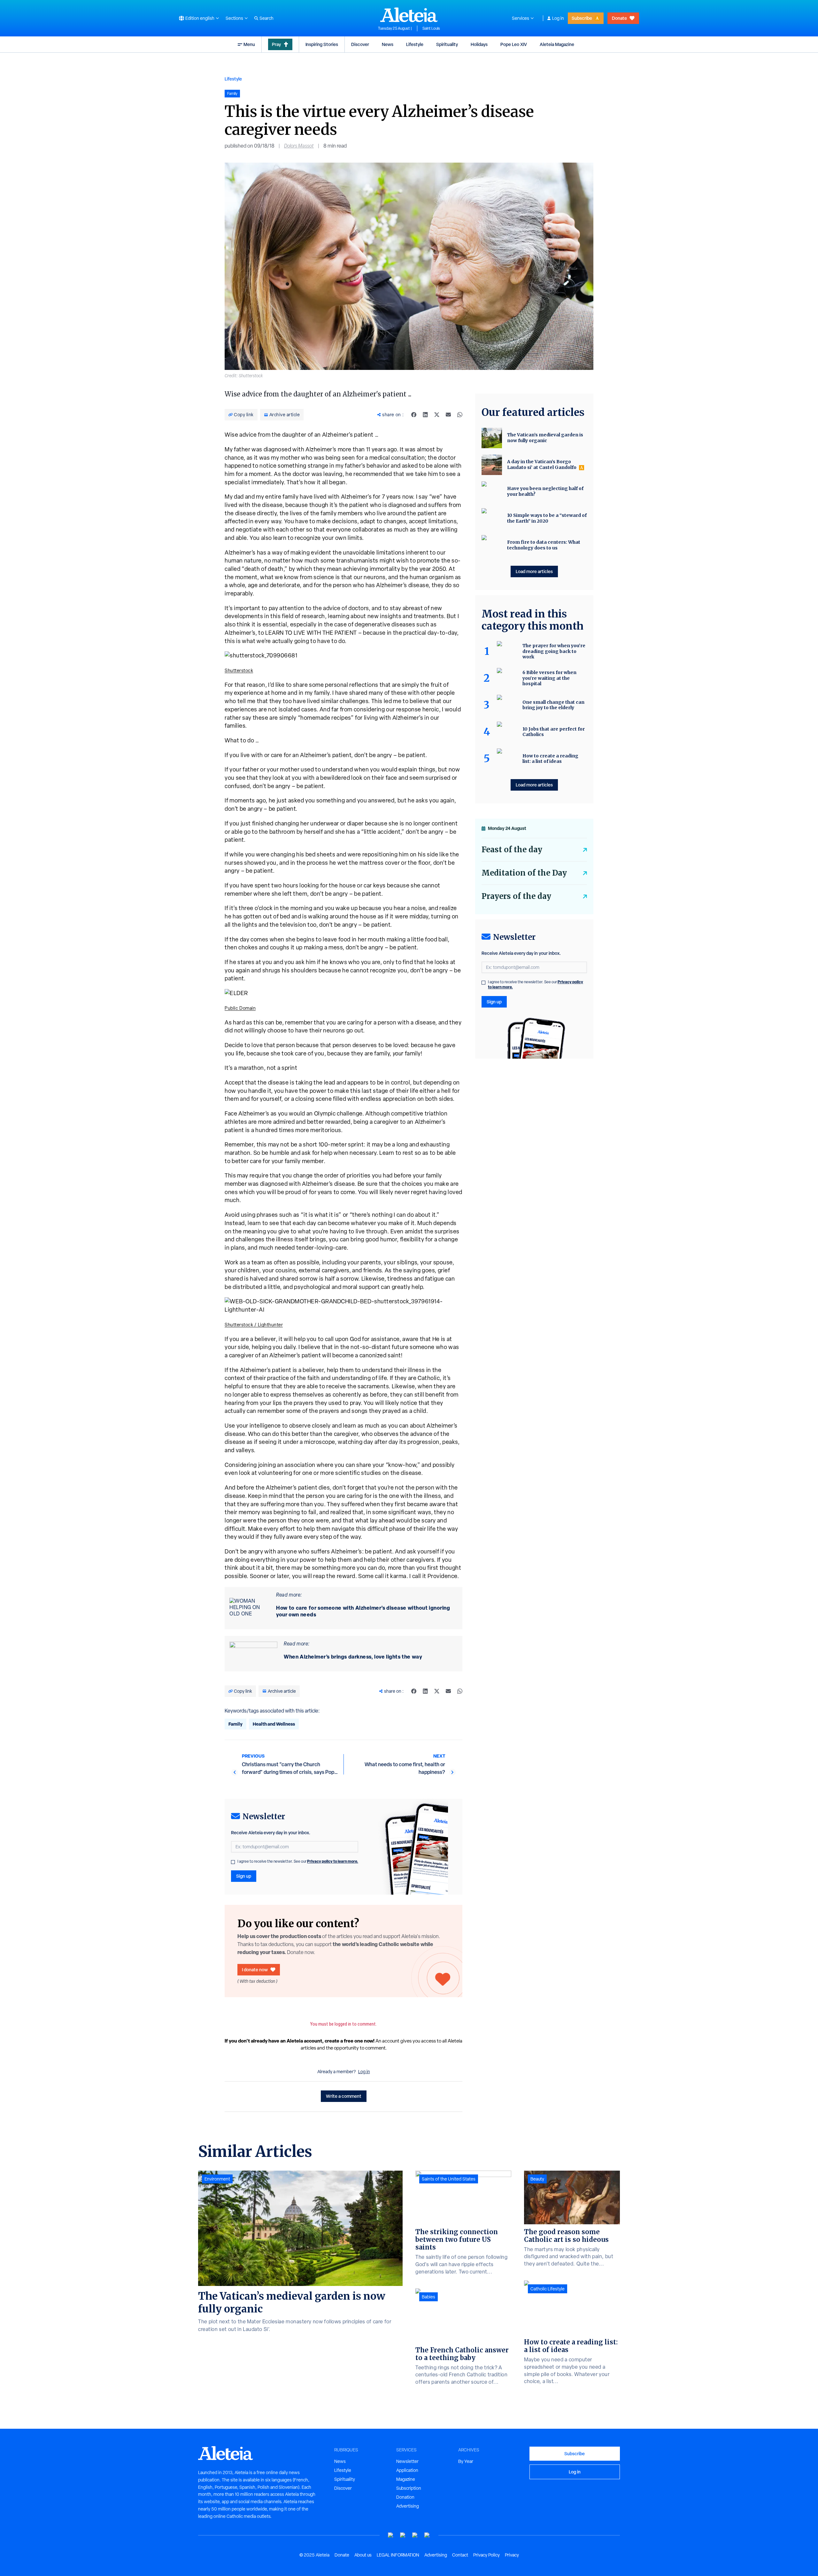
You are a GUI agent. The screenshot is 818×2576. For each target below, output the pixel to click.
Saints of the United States (449, 2179)
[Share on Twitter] (437, 415)
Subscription (409, 2488)
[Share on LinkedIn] (425, 415)
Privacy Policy (486, 2555)
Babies (428, 2297)
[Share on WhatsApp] (460, 415)
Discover (360, 44)
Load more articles (534, 571)
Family (235, 1724)
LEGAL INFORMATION (398, 2555)
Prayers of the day (516, 896)
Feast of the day (512, 850)
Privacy (512, 2555)
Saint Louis (431, 28)
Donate (619, 18)
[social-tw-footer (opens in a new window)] (415, 2535)
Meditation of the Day (524, 873)
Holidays (479, 44)
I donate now (255, 1970)
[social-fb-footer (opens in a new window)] (403, 2535)
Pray (276, 44)
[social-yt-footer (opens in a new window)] (391, 2535)
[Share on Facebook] (414, 415)
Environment (217, 2179)
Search (266, 18)
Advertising (408, 2506)
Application (407, 2470)
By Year (466, 2461)
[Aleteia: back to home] (409, 15)
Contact (460, 2555)
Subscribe (582, 18)
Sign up (244, 1876)
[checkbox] (233, 1862)
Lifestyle (415, 44)
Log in (558, 18)
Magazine (406, 2479)
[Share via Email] (448, 415)
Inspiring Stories (322, 44)
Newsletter (407, 2461)
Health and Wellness (274, 1724)
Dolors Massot (299, 146)
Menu (249, 44)
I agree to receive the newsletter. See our (298, 1861)
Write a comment (344, 2096)
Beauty (537, 2179)
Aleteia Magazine (557, 44)
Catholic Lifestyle (548, 2289)
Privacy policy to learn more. (333, 1861)
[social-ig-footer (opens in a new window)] (427, 2535)
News (388, 44)
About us (363, 2555)
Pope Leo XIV (514, 44)
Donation (405, 2497)
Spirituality (447, 44)
